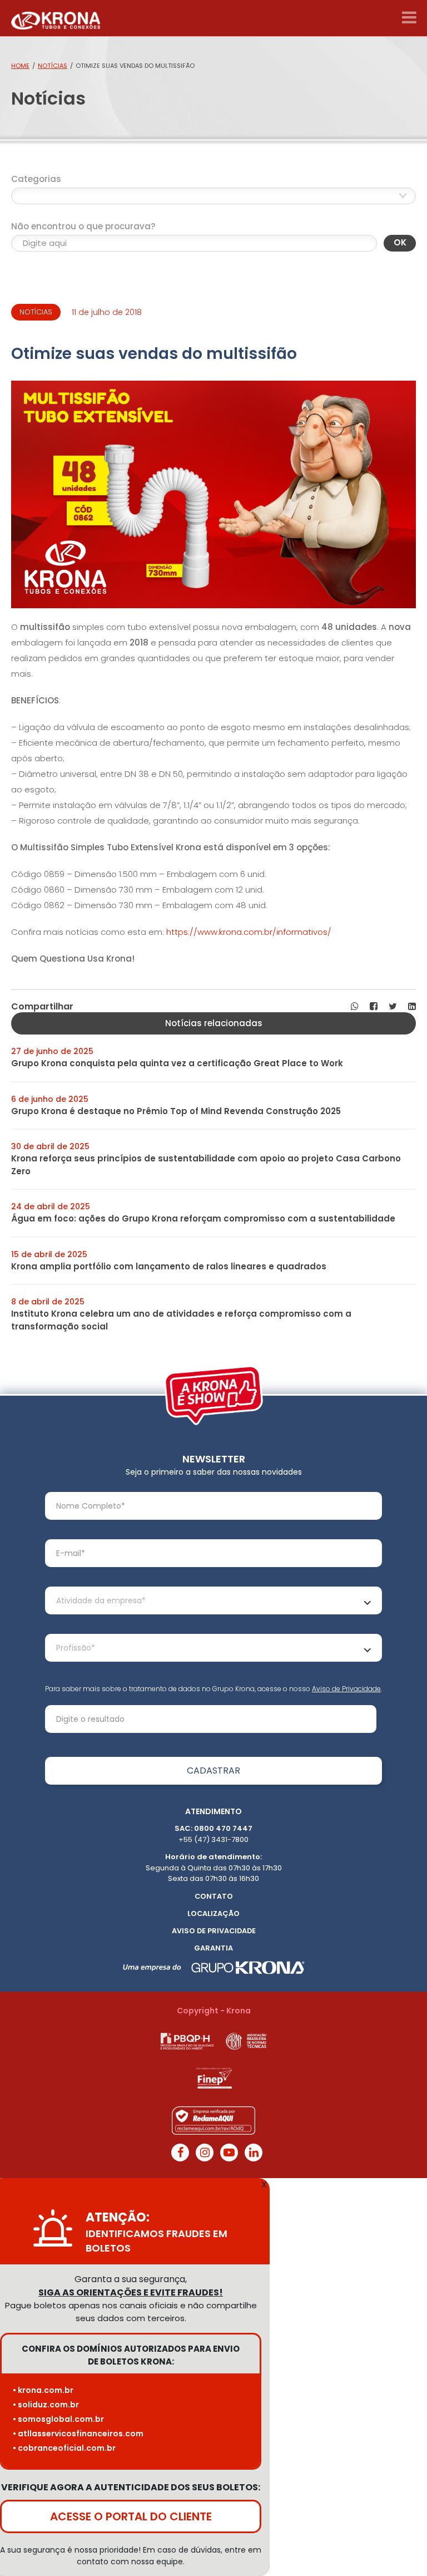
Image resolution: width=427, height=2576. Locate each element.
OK (400, 242)
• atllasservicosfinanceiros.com (78, 2434)
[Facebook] (180, 2153)
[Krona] (56, 18)
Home (20, 66)
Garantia (213, 1948)
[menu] (409, 18)
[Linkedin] (254, 2153)
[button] (355, 1007)
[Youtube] (229, 2153)
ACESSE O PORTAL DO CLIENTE (131, 2516)
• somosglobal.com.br (58, 2419)
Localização (213, 1913)
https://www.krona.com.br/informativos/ (249, 932)
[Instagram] (205, 2153)
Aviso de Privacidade (346, 1689)
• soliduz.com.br (46, 2405)
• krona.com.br (43, 2390)
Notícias (53, 66)
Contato (214, 1896)
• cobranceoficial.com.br (64, 2448)
